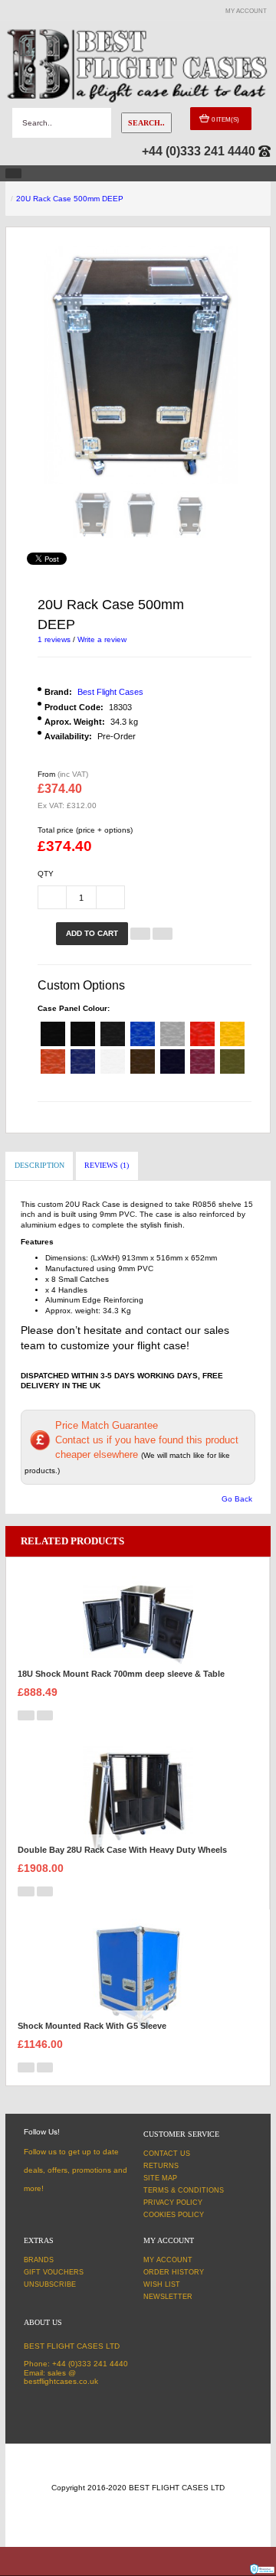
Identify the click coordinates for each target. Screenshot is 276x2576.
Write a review (102, 639)
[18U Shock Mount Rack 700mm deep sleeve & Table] (138, 1624)
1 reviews (54, 639)
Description (39, 1165)
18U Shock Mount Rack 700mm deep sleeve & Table (121, 1674)
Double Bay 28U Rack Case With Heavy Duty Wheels (122, 1850)
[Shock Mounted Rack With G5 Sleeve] (138, 1976)
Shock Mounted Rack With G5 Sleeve (92, 2026)
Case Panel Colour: (74, 1008)
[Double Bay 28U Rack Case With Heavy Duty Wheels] (138, 1800)
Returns (161, 2166)
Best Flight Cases (110, 692)
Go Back (237, 1499)
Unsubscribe (50, 2284)
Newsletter (168, 2297)
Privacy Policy (173, 2203)
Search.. (146, 123)
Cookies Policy (174, 2215)
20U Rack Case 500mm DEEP (70, 199)
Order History (174, 2272)
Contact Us (167, 2154)
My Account (168, 2260)
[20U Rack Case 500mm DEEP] (93, 514)
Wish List (162, 2284)
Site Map (160, 2178)
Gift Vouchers (54, 2272)
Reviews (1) (107, 1165)
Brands (39, 2260)
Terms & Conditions (184, 2190)
